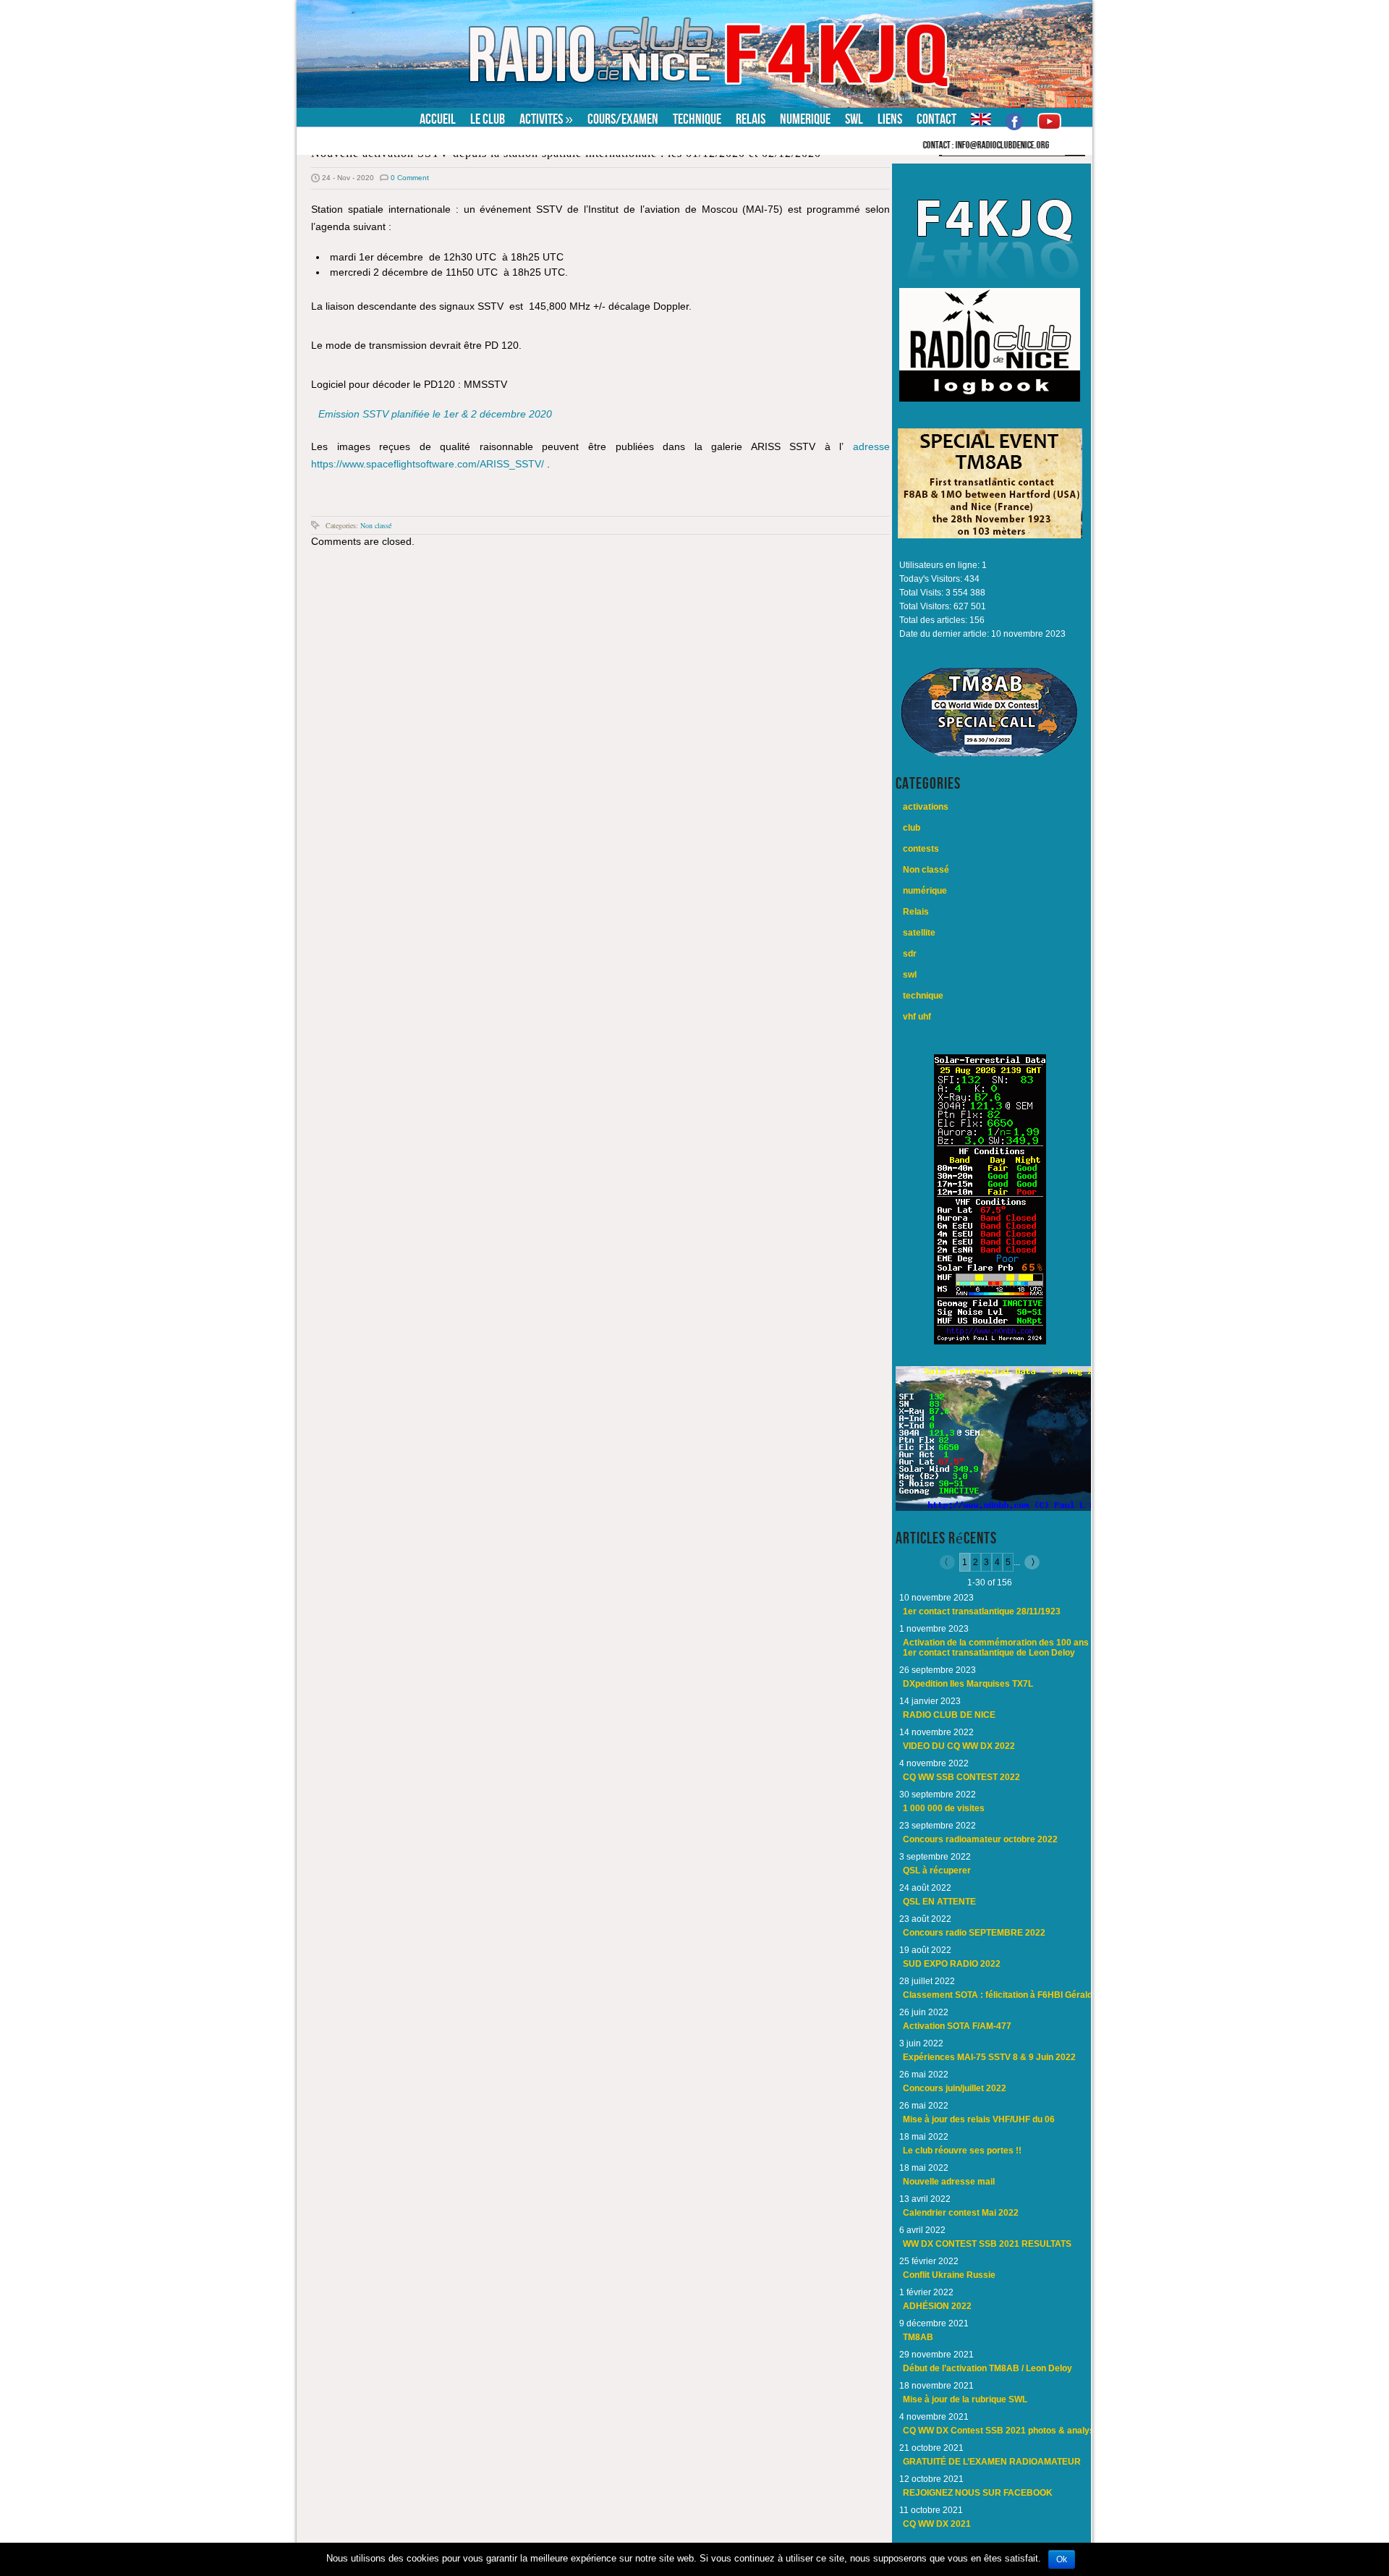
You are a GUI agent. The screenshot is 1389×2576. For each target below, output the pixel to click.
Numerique (805, 119)
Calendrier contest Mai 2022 (961, 2213)
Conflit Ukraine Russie (949, 2275)
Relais (751, 119)
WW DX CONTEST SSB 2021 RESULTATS (987, 2244)
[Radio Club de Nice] (387, 10)
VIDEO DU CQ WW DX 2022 (959, 1746)
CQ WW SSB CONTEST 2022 (961, 1777)
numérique (925, 891)
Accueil (438, 119)
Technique (697, 119)
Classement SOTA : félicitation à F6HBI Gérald (998, 1995)
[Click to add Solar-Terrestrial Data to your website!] (990, 1342)
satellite (919, 933)
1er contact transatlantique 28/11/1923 (982, 1611)
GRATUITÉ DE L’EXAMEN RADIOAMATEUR (992, 2462)
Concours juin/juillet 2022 (955, 2088)
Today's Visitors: (932, 579)
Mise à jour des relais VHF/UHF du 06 (979, 2119)
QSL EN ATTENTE (939, 1902)
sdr (910, 954)
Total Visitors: (926, 606)
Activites (546, 119)
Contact (936, 119)
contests (921, 849)
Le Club (488, 119)
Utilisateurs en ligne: (940, 565)
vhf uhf (917, 1017)
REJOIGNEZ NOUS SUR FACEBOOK (978, 2493)
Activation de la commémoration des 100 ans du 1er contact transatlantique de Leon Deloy (1002, 1648)
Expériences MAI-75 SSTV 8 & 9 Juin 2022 (989, 2057)
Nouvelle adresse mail (949, 2182)
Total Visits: (922, 593)
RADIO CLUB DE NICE (949, 1715)
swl (910, 975)
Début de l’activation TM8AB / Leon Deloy (987, 2368)
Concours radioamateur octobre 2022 (980, 1839)
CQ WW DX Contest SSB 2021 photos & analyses (1004, 2431)
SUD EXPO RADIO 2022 (952, 1964)
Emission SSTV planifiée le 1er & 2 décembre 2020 (435, 414)
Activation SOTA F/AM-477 (957, 2026)
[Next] (1030, 1562)
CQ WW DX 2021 (937, 2524)
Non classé (376, 525)
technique (923, 996)
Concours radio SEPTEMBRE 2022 (974, 1933)
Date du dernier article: (945, 634)
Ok (1062, 2559)
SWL (854, 119)
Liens (890, 119)
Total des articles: (934, 620)
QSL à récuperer (937, 1870)
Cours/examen (623, 119)
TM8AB (918, 2337)
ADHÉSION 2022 (937, 2306)
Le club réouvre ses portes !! (962, 2151)
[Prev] (950, 1562)
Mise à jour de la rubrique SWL (965, 2399)
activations (926, 807)
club (912, 828)
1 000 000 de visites (944, 1808)
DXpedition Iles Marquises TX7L (968, 1684)
